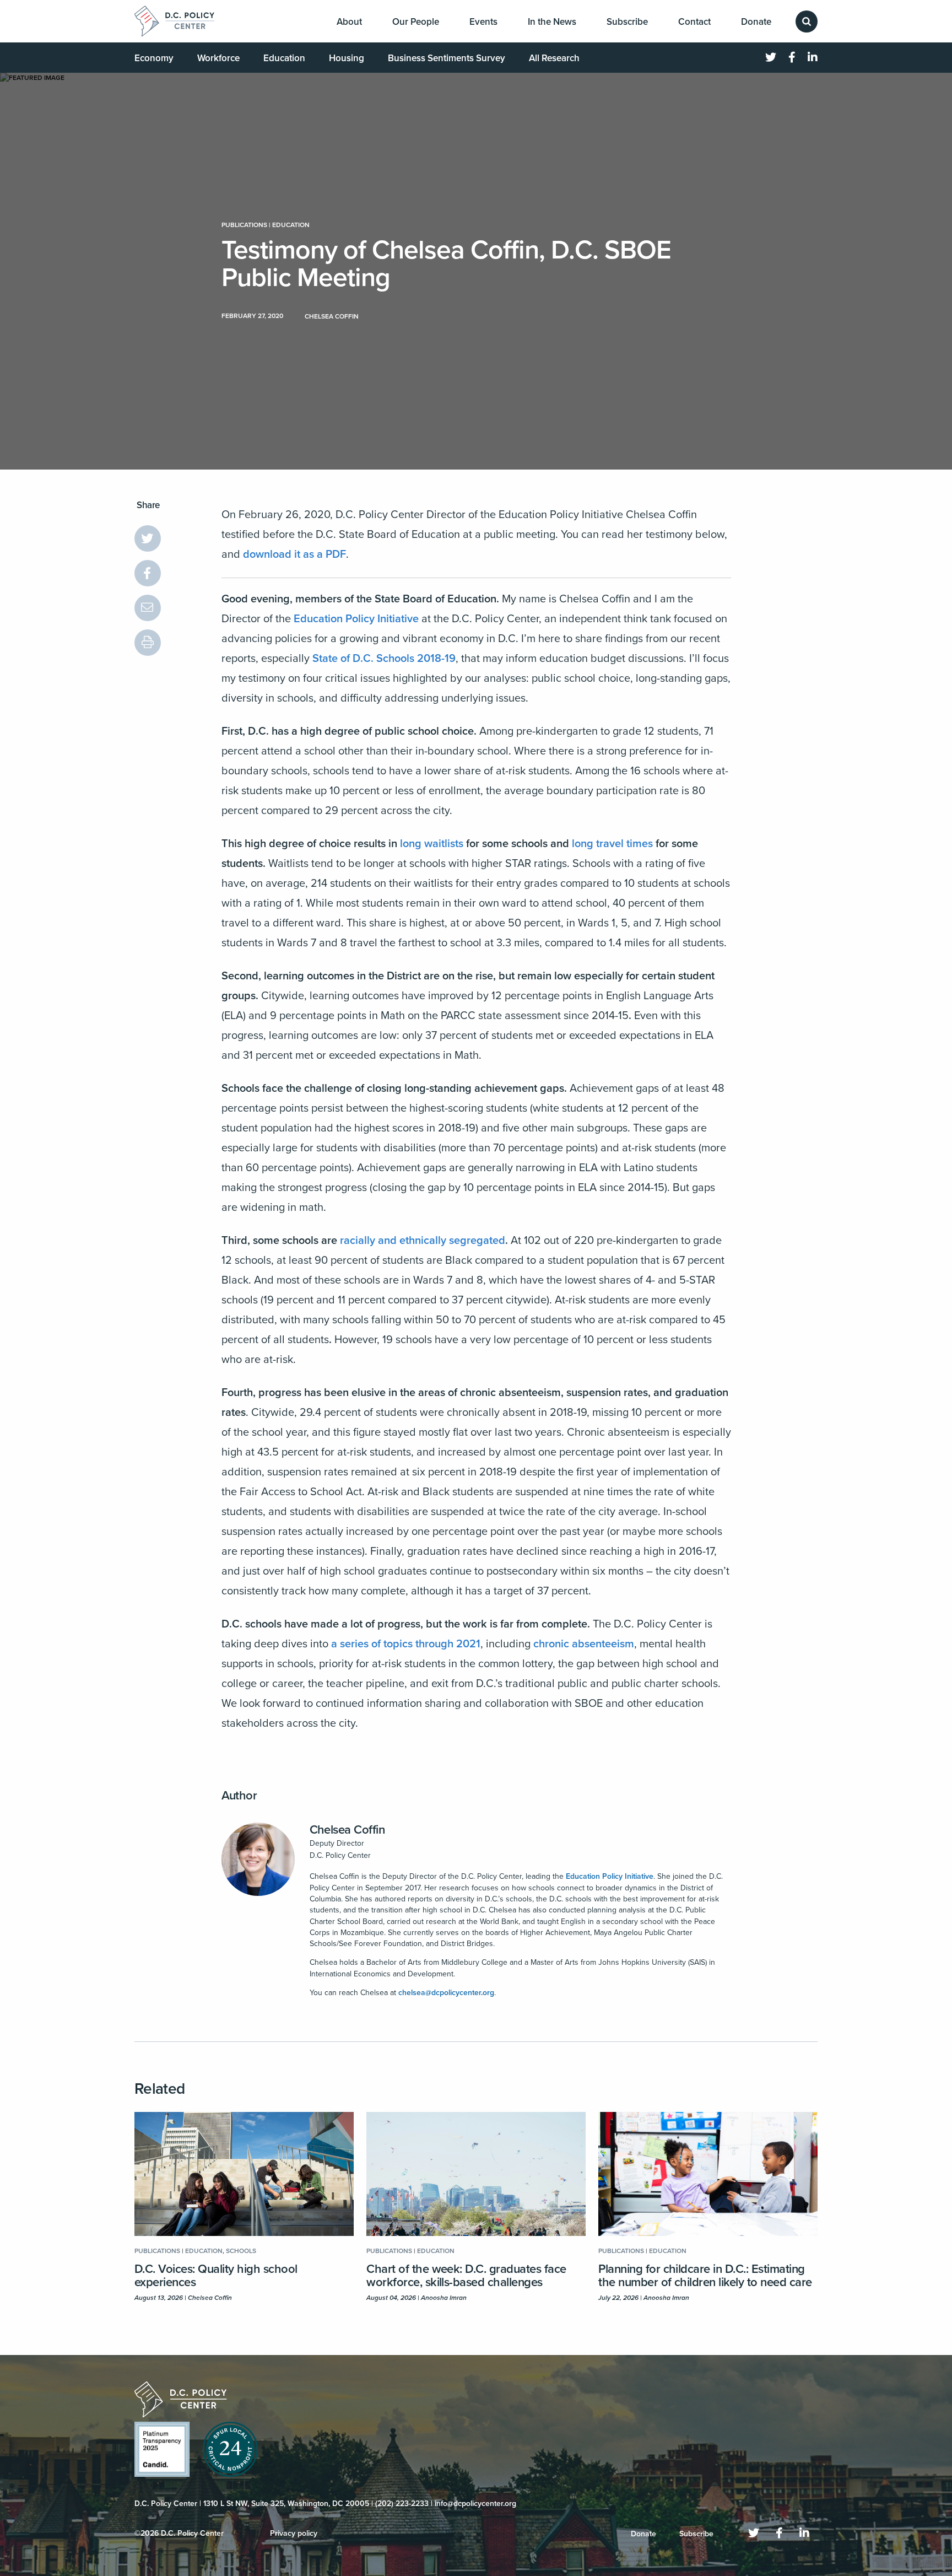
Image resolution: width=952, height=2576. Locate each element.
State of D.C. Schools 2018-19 (384, 659)
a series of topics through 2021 (406, 1644)
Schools (241, 2251)
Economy (154, 58)
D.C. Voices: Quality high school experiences (216, 2276)
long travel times (612, 844)
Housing (347, 58)
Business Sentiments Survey (447, 58)
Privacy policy (294, 2533)
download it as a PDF (294, 554)
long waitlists (432, 844)
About (349, 22)
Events (483, 22)
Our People (416, 22)
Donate (756, 22)
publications (244, 225)
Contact (694, 22)
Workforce (218, 58)
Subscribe (627, 22)
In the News (552, 22)
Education (284, 58)
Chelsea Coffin (347, 1830)
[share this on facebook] (148, 573)
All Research (554, 58)
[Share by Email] (148, 608)
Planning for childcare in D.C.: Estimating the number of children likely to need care (705, 2276)
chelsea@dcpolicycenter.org (446, 1993)
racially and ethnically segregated (423, 1241)
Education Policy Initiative (356, 619)
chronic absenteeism (584, 1644)
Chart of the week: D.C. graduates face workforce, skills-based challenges (466, 2276)
